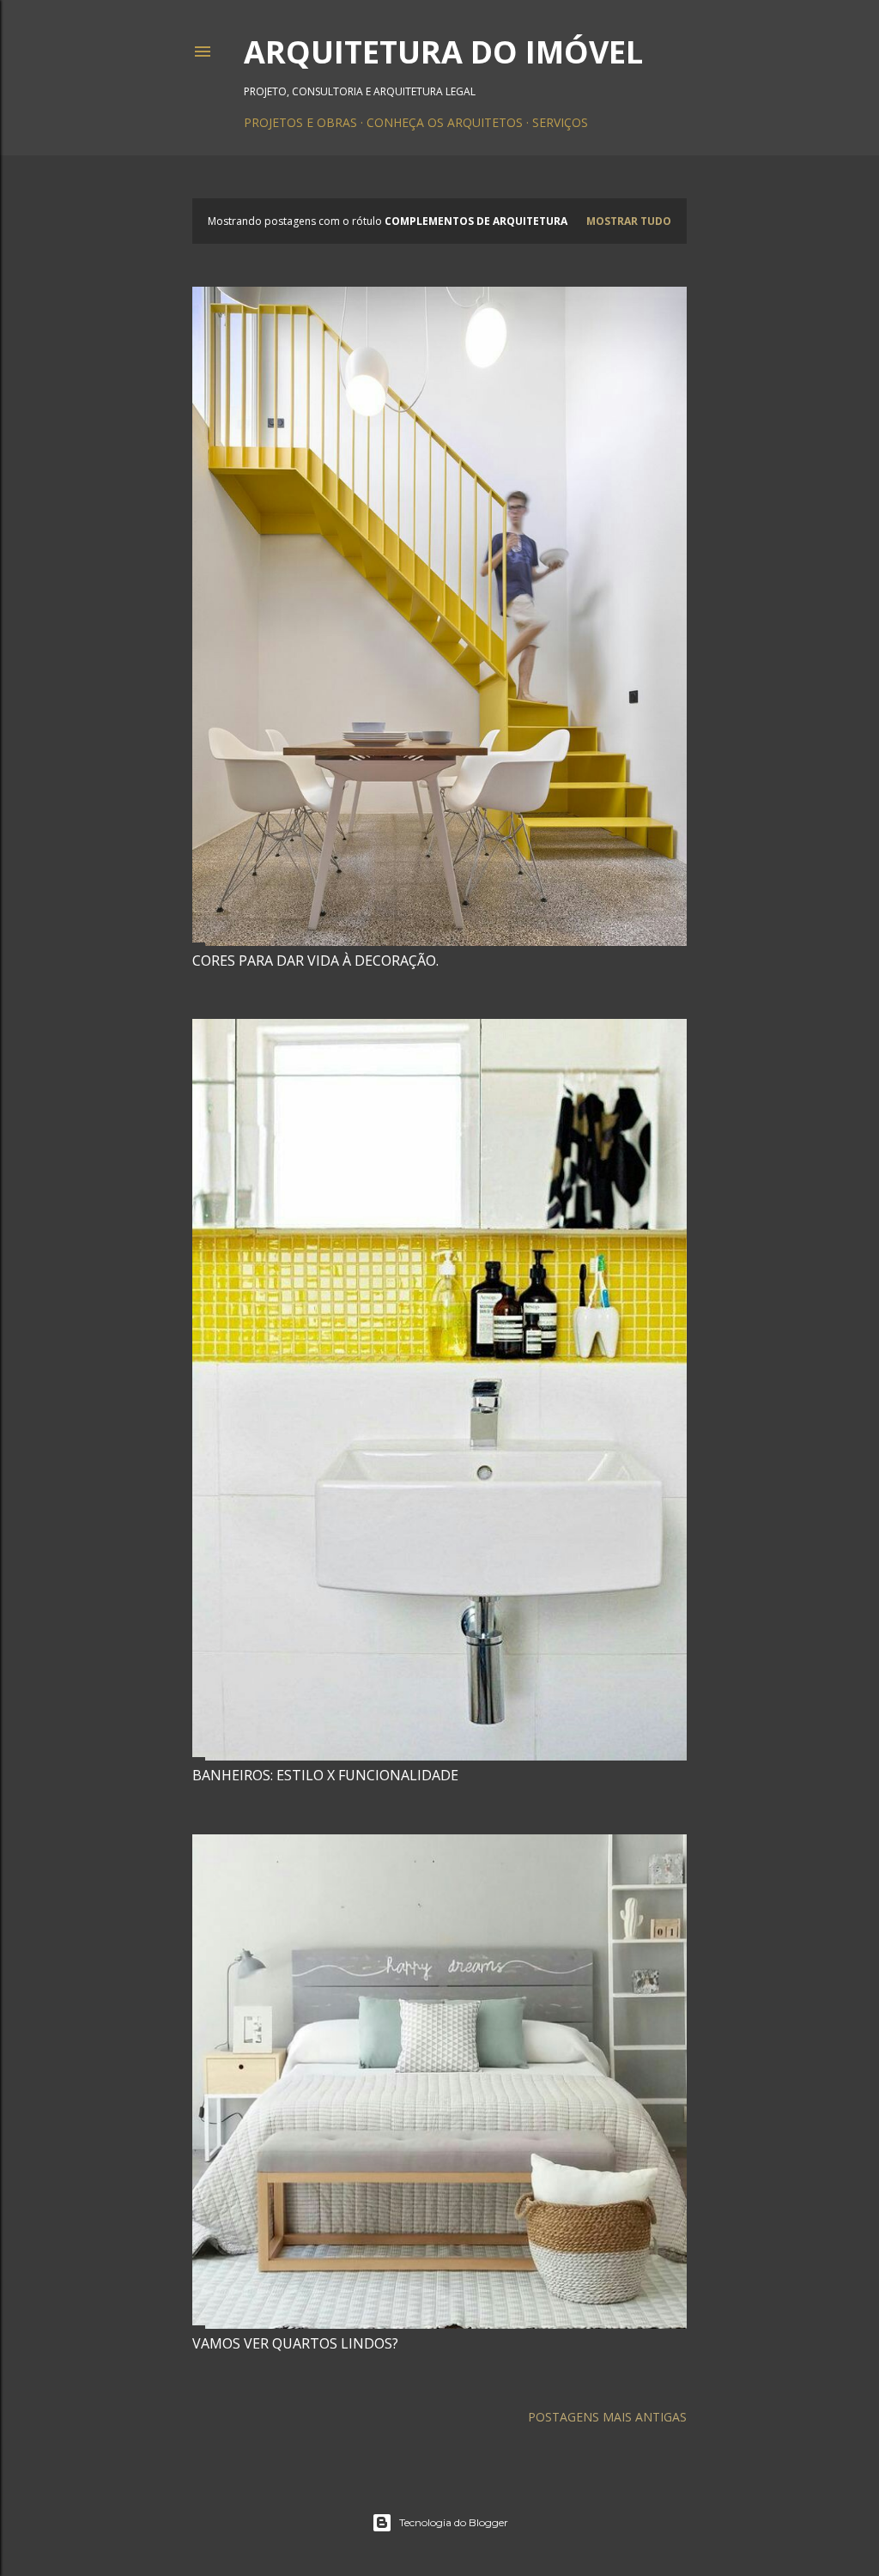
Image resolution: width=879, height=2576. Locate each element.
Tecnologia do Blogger (454, 2522)
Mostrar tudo (629, 221)
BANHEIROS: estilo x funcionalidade (325, 1775)
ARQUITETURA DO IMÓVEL (443, 52)
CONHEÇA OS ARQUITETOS (445, 122)
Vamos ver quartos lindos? (295, 2343)
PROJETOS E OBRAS (300, 122)
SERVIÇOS (560, 122)
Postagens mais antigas (607, 2417)
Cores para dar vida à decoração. (315, 961)
